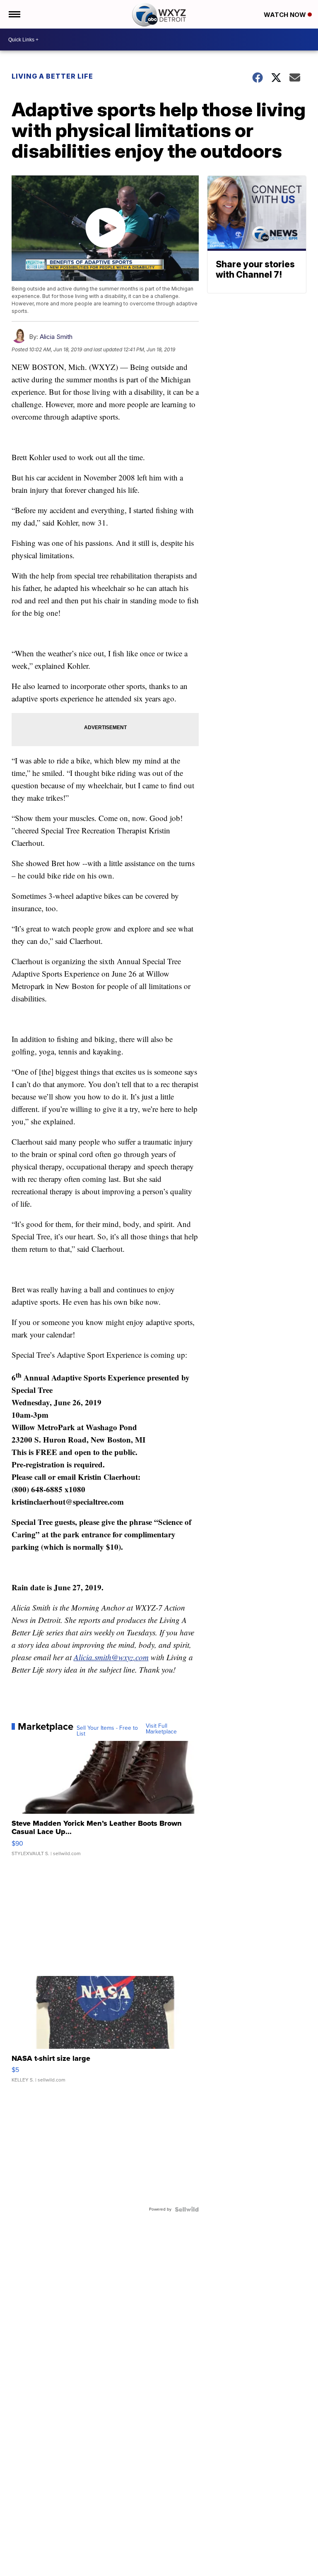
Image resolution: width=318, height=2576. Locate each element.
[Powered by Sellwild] (187, 2209)
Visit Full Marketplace (161, 1729)
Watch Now (286, 15)
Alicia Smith (56, 337)
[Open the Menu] (14, 14)
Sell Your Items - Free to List (107, 1731)
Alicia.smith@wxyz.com (111, 1657)
